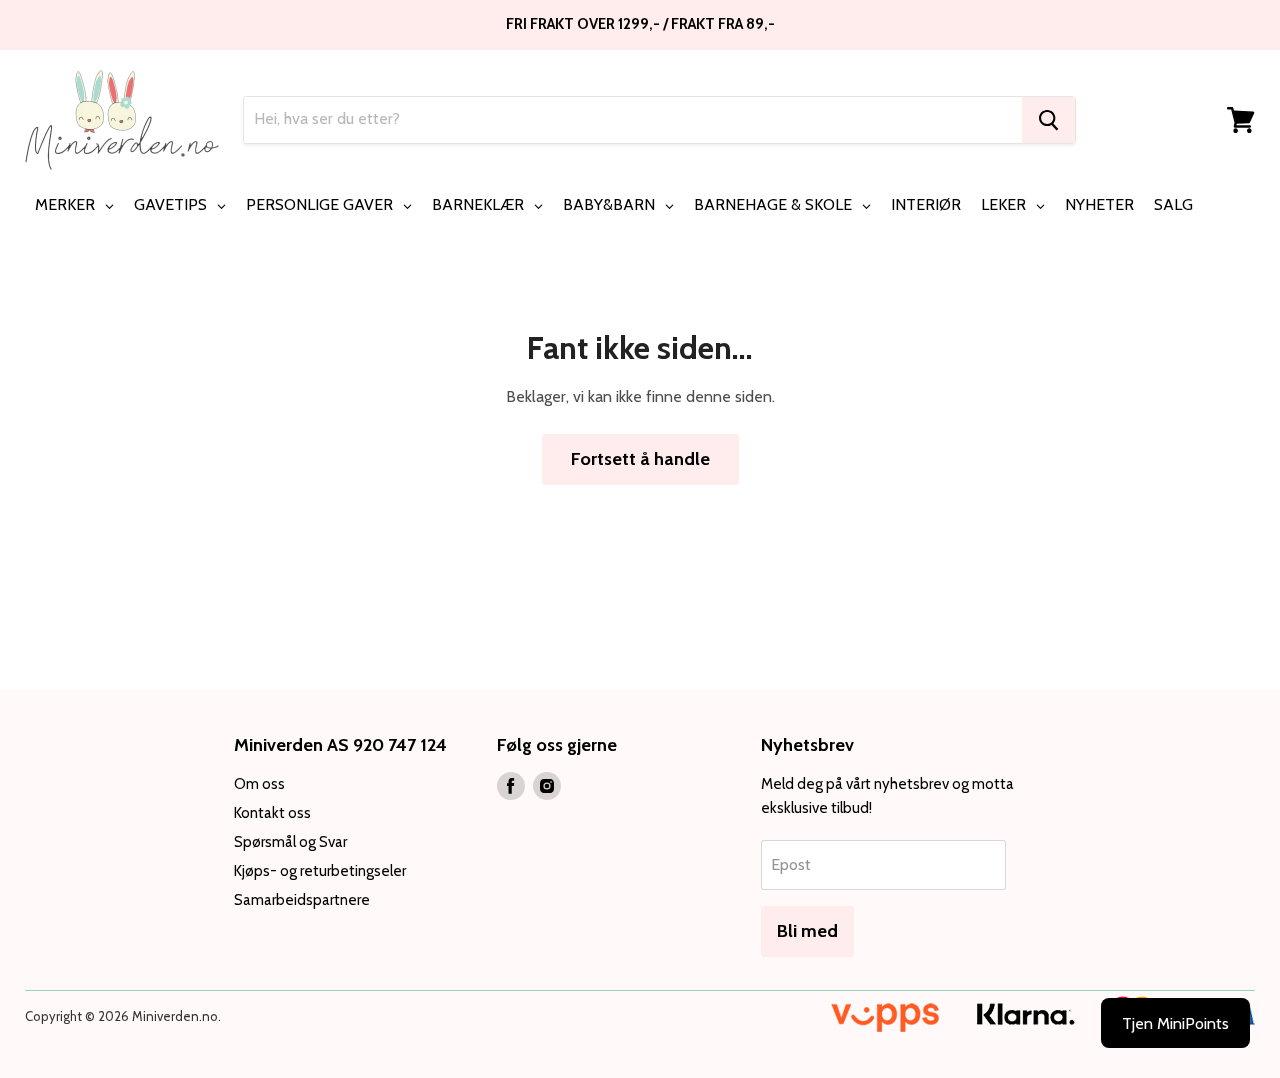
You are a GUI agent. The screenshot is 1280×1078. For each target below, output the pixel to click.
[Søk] (1048, 120)
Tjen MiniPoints (1175, 1023)
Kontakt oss (272, 813)
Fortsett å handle (640, 459)
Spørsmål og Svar (290, 842)
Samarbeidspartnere (302, 900)
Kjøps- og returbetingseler (320, 871)
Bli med (807, 931)
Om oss (259, 784)
